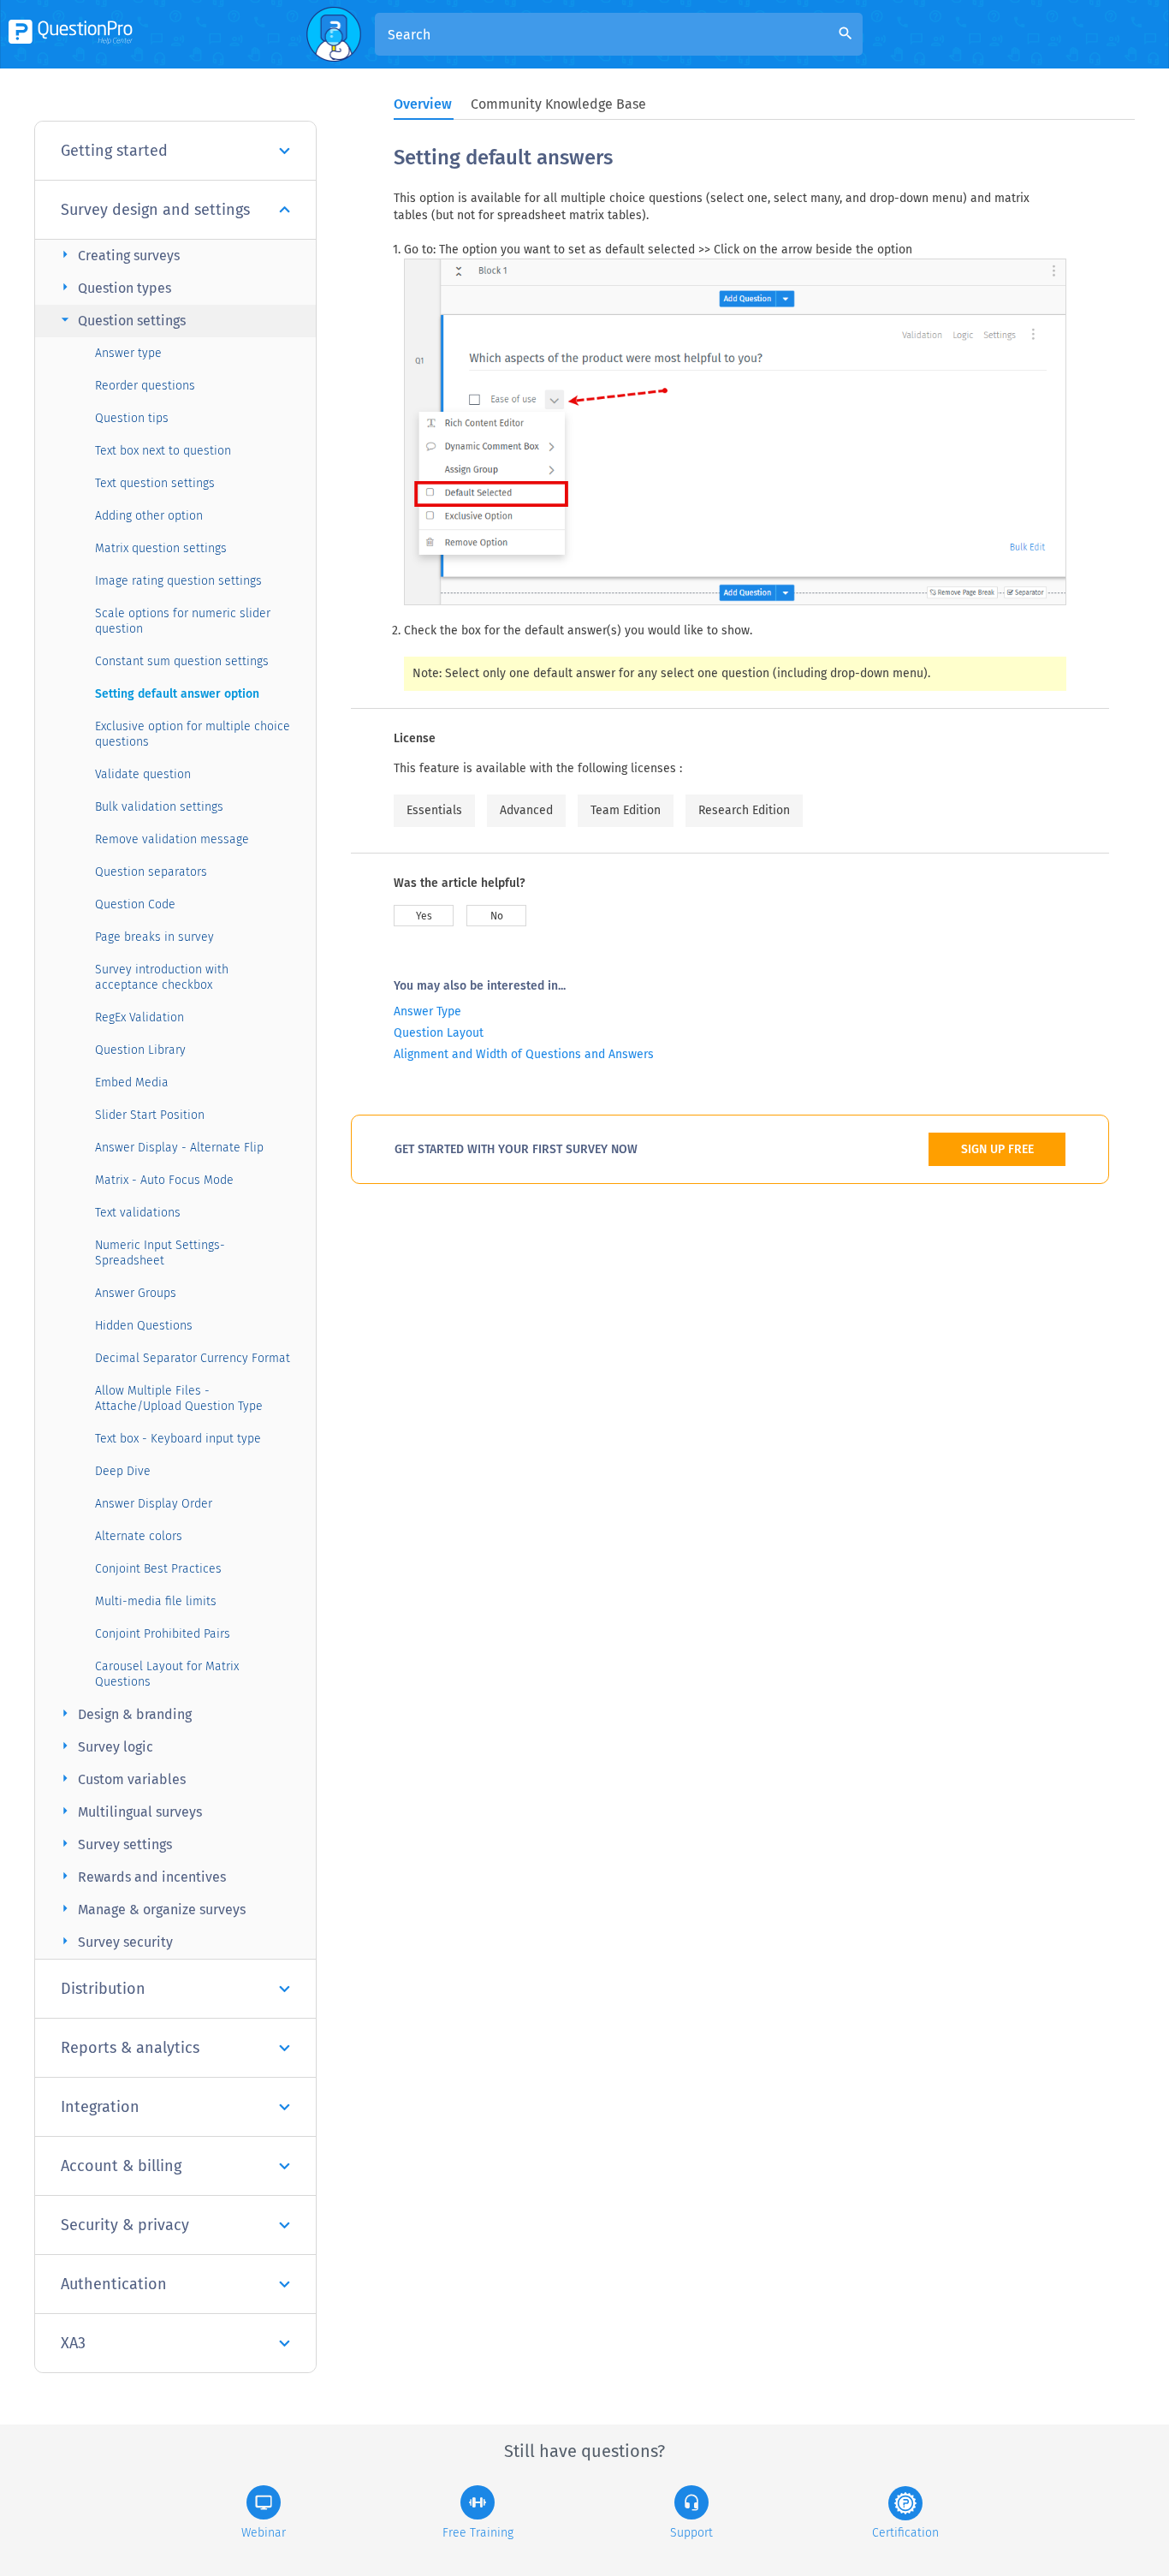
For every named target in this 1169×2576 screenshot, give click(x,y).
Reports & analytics (130, 2048)
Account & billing (121, 2166)
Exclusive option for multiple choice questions (193, 734)
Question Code (135, 904)
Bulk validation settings (159, 807)
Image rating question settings (178, 581)
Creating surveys (118, 255)
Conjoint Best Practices (158, 1569)
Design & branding (124, 1713)
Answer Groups (136, 1293)
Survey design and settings (155, 210)
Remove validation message (172, 839)
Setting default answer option (177, 694)
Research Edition (744, 810)
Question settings (121, 320)
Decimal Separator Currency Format (193, 1358)
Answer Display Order (154, 1504)
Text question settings (155, 483)
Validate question (143, 774)
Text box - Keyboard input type (178, 1439)
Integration (100, 2107)
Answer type (128, 353)
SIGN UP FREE (997, 1149)
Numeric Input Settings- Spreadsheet (160, 1253)
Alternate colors (139, 1536)
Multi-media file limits (156, 1601)
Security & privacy (125, 2225)
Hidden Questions (144, 1326)
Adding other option (149, 516)
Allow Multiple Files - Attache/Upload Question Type (179, 1398)
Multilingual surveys (129, 1811)
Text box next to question (163, 451)
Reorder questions (145, 386)
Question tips (132, 418)
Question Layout (439, 1033)
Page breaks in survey (154, 937)
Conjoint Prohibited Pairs (163, 1634)
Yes (424, 916)
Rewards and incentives (141, 1876)
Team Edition (626, 810)
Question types (114, 287)
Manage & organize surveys (151, 1909)
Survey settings (114, 1844)
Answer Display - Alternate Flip (179, 1148)
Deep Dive (123, 1471)
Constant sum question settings (182, 661)
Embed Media (132, 1083)
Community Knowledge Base (558, 104)
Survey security (115, 1941)
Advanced (526, 810)
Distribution (103, 1989)
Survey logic (105, 1746)
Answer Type (427, 1011)
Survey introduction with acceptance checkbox (162, 977)
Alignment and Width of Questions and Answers (524, 1054)
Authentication (114, 2284)
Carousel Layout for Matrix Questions (167, 1674)
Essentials (434, 810)
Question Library (140, 1050)
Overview (423, 104)
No (497, 916)
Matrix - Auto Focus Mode (164, 1180)
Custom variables (121, 1779)
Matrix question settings (161, 548)
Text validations (138, 1213)
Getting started (114, 151)
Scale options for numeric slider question (183, 621)
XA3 (73, 2343)
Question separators (151, 872)
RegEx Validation (139, 1017)
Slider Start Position (150, 1115)
